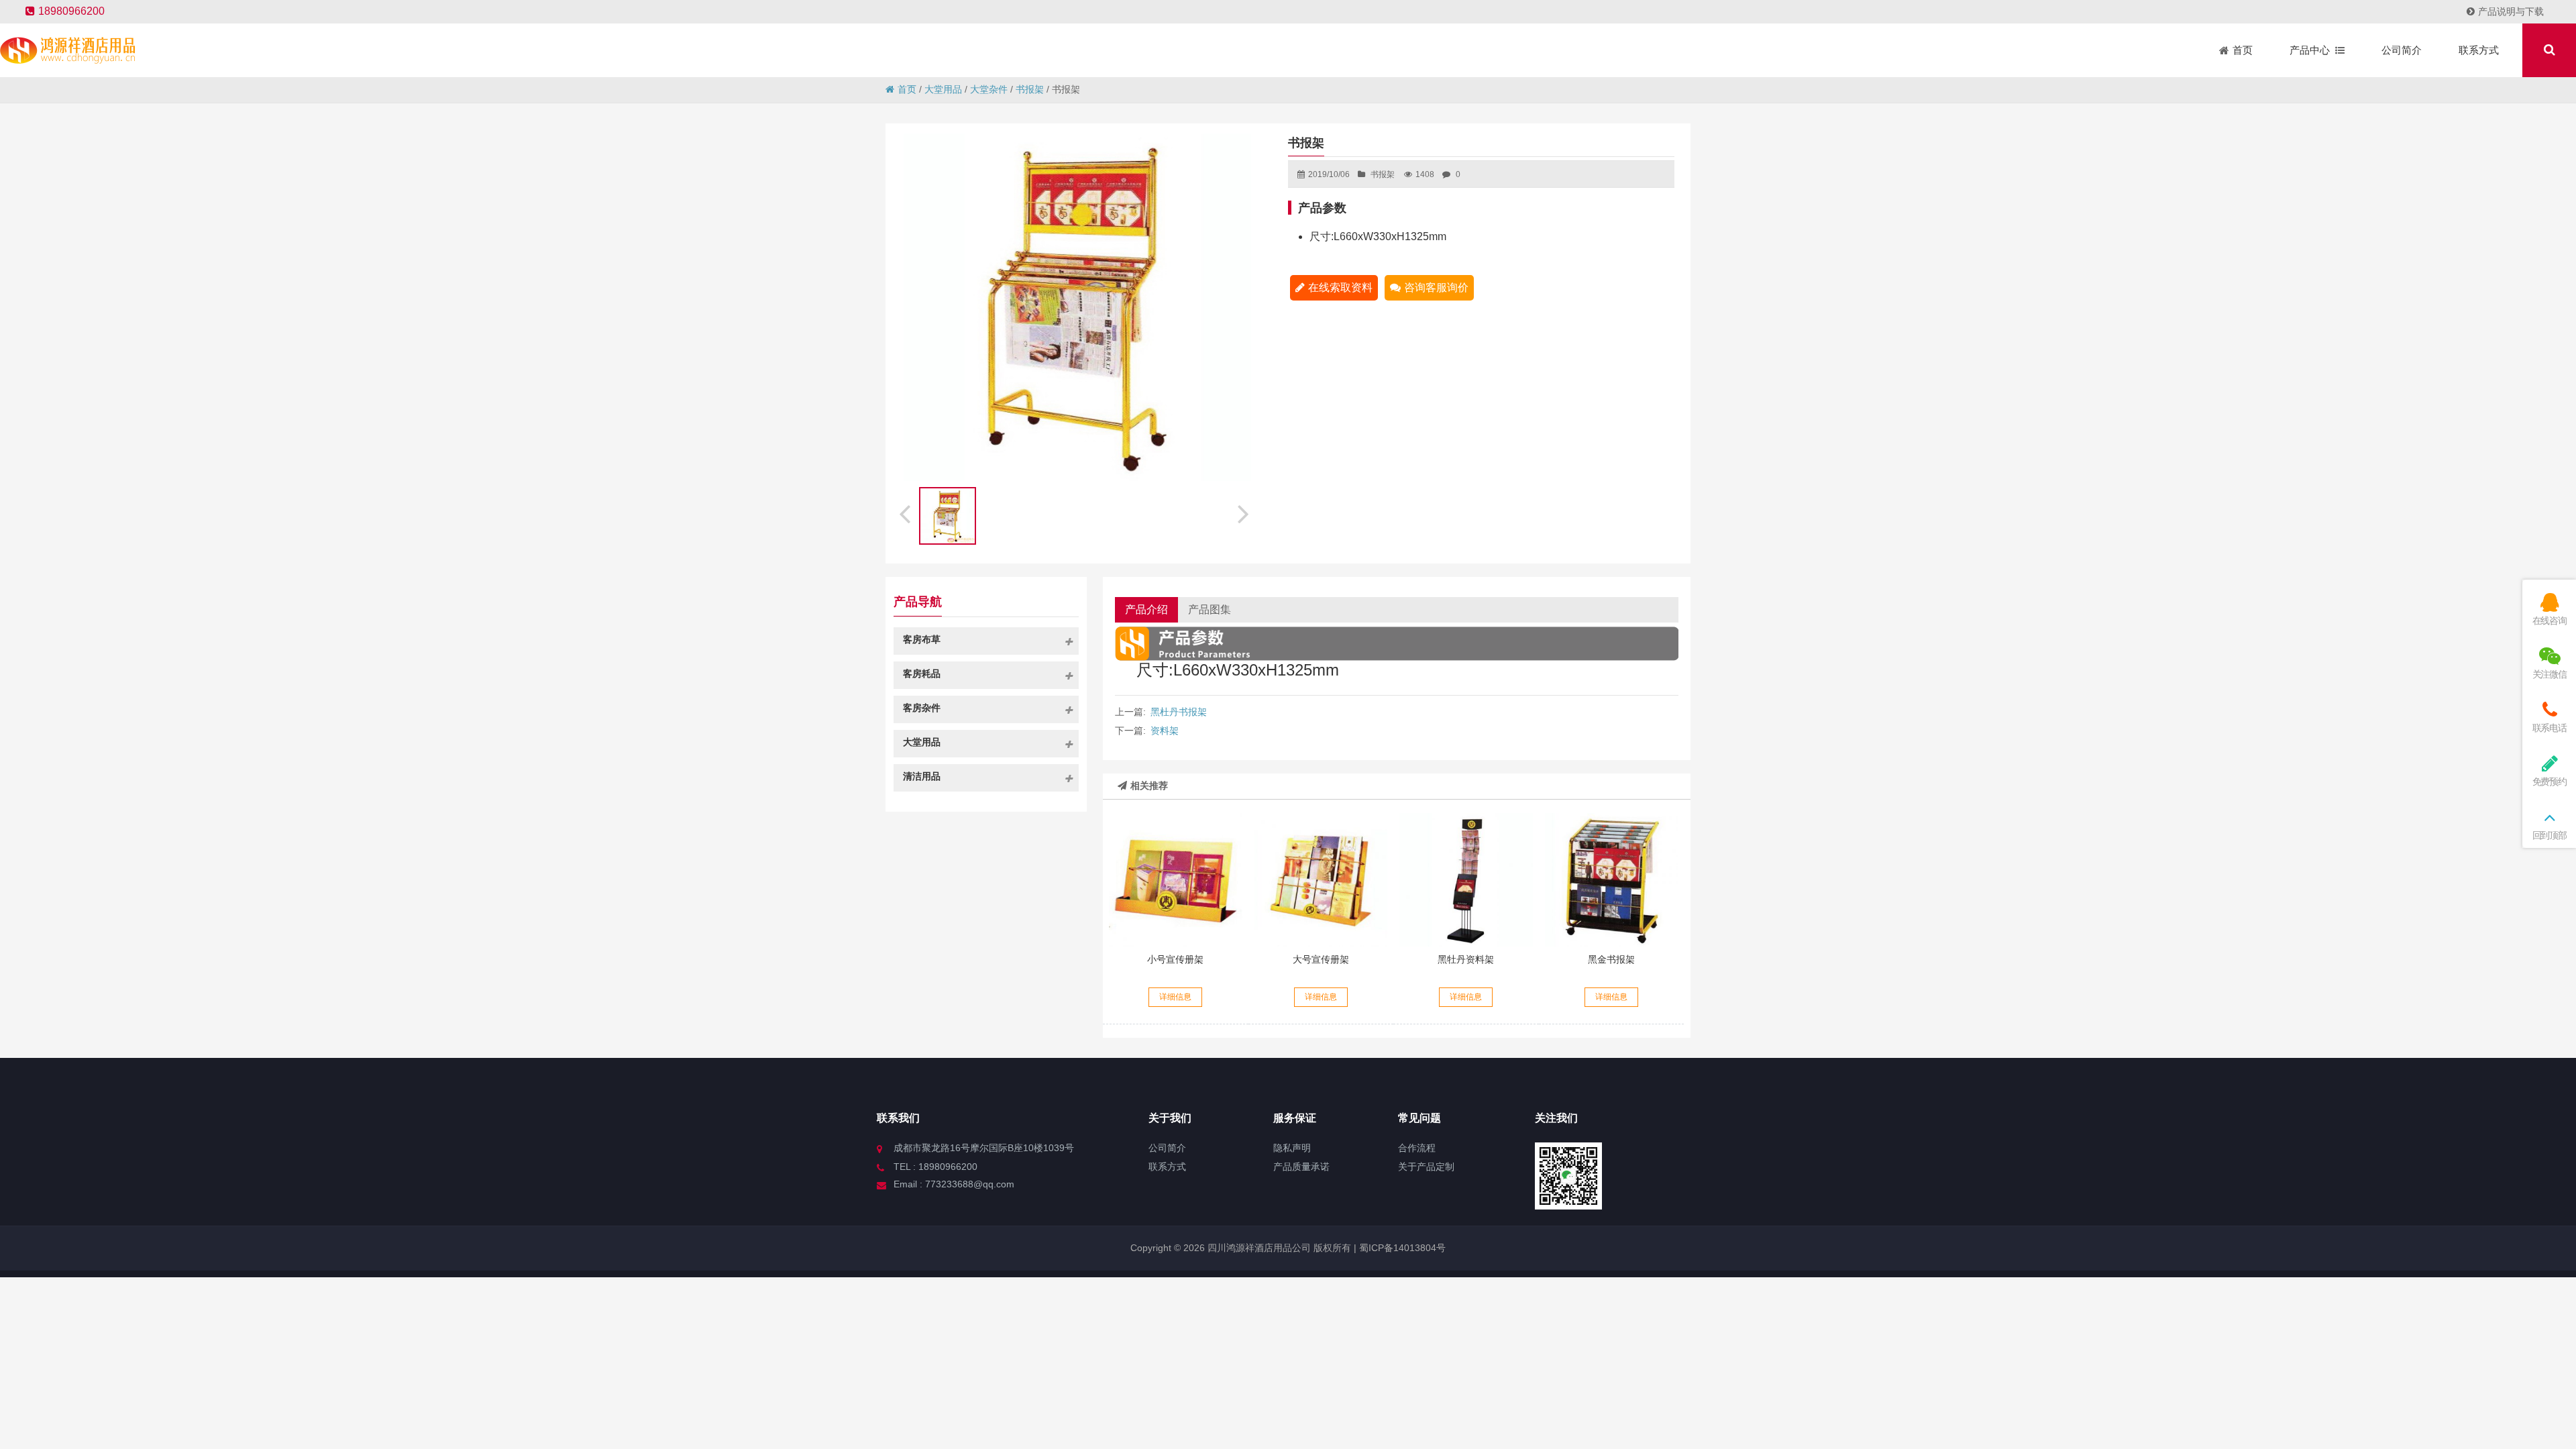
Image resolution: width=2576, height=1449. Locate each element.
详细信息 (1175, 997)
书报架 (1030, 89)
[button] (1245, 512)
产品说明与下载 (2511, 11)
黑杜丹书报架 (1179, 712)
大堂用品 (943, 89)
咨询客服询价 (1436, 287)
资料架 (1165, 731)
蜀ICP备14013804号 (1401, 1248)
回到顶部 (2550, 835)
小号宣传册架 (1175, 959)
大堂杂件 (989, 89)
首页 (907, 89)
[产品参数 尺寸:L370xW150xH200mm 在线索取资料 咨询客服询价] (1175, 879)
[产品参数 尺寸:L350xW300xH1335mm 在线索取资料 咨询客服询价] (1466, 879)
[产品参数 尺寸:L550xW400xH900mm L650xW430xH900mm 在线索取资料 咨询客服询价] (1611, 879)
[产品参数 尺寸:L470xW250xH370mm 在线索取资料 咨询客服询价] (1321, 879)
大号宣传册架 (1321, 959)
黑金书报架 (1611, 959)
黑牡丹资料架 (1466, 959)
